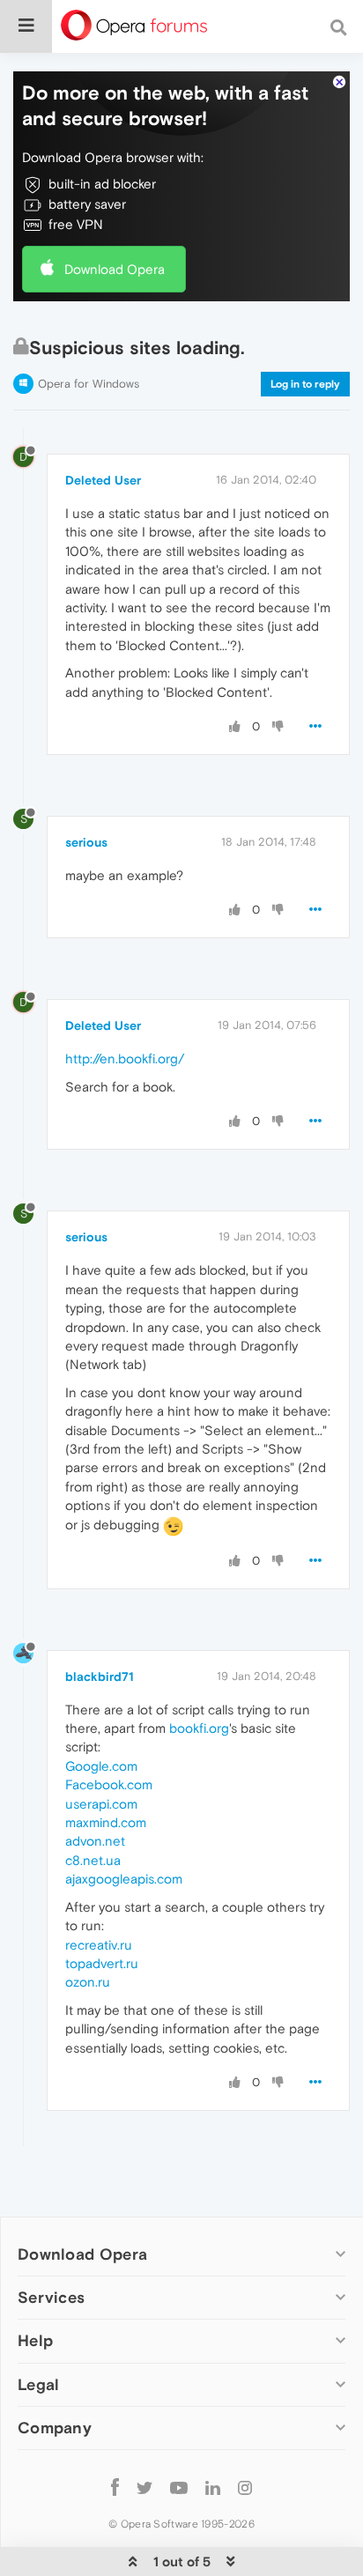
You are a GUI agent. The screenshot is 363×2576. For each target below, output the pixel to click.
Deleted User (103, 480)
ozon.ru (88, 1982)
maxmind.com (106, 1822)
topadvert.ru (102, 1963)
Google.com (101, 1766)
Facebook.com (109, 1784)
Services (51, 2297)
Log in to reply (305, 384)
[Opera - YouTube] (179, 2487)
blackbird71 (100, 1677)
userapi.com (101, 1804)
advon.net (95, 1841)
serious (86, 842)
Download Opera (115, 269)
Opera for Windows (89, 384)
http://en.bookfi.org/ (125, 1059)
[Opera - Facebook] (115, 2487)
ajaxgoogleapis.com (124, 1879)
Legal (39, 2384)
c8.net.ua (93, 1860)
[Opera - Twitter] (144, 2487)
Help (35, 2340)
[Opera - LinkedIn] (213, 2487)
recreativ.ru (99, 1945)
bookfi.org (199, 1728)
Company (55, 2428)
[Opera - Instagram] (245, 2487)
